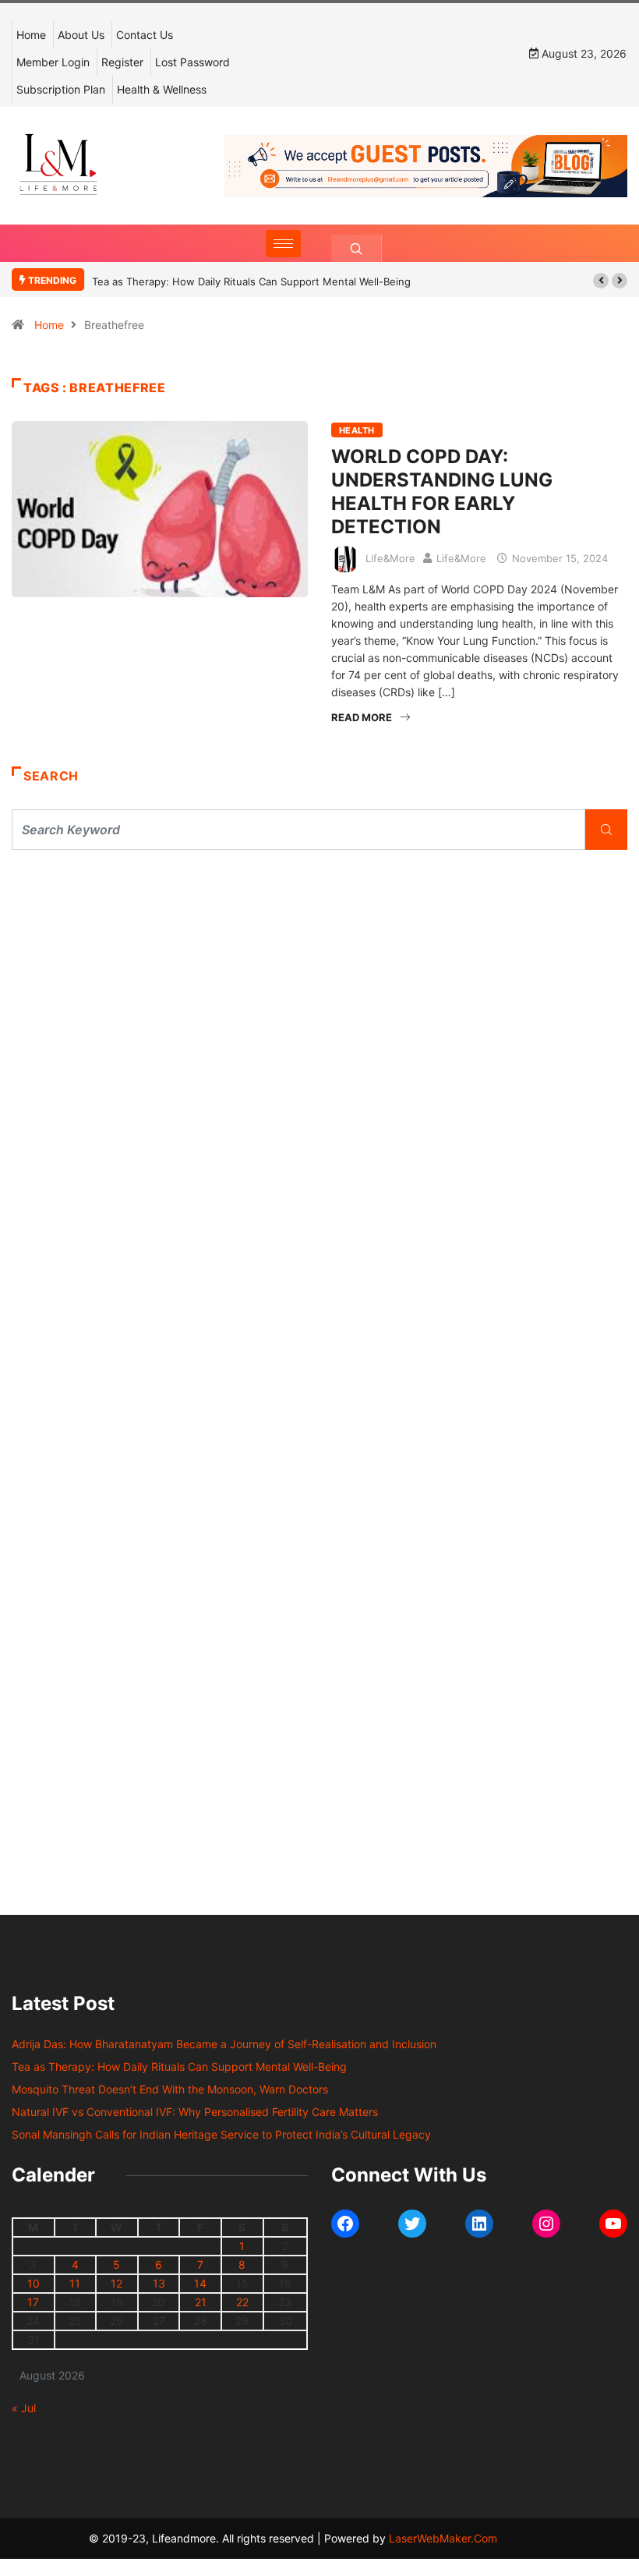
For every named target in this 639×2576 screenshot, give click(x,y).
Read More (362, 717)
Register (122, 62)
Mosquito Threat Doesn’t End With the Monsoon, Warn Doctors (170, 2089)
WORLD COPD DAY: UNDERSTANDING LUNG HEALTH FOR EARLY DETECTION (442, 492)
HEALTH (357, 430)
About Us (81, 35)
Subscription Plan (61, 89)
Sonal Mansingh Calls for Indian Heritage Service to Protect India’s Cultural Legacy (221, 2134)
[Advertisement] (319, 1006)
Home (31, 35)
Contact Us (145, 35)
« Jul (24, 2408)
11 (75, 2283)
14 (200, 2283)
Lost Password (192, 62)
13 (159, 2283)
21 (201, 2302)
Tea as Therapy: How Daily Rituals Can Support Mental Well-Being (251, 281)
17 (33, 2302)
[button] (601, 281)
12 (117, 2283)
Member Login (53, 62)
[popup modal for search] (357, 248)
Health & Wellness (162, 89)
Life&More (390, 558)
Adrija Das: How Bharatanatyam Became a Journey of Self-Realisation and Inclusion (224, 2044)
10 (34, 2283)
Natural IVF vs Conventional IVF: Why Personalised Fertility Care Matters (195, 2112)
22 (242, 2302)
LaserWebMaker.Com (443, 2538)
